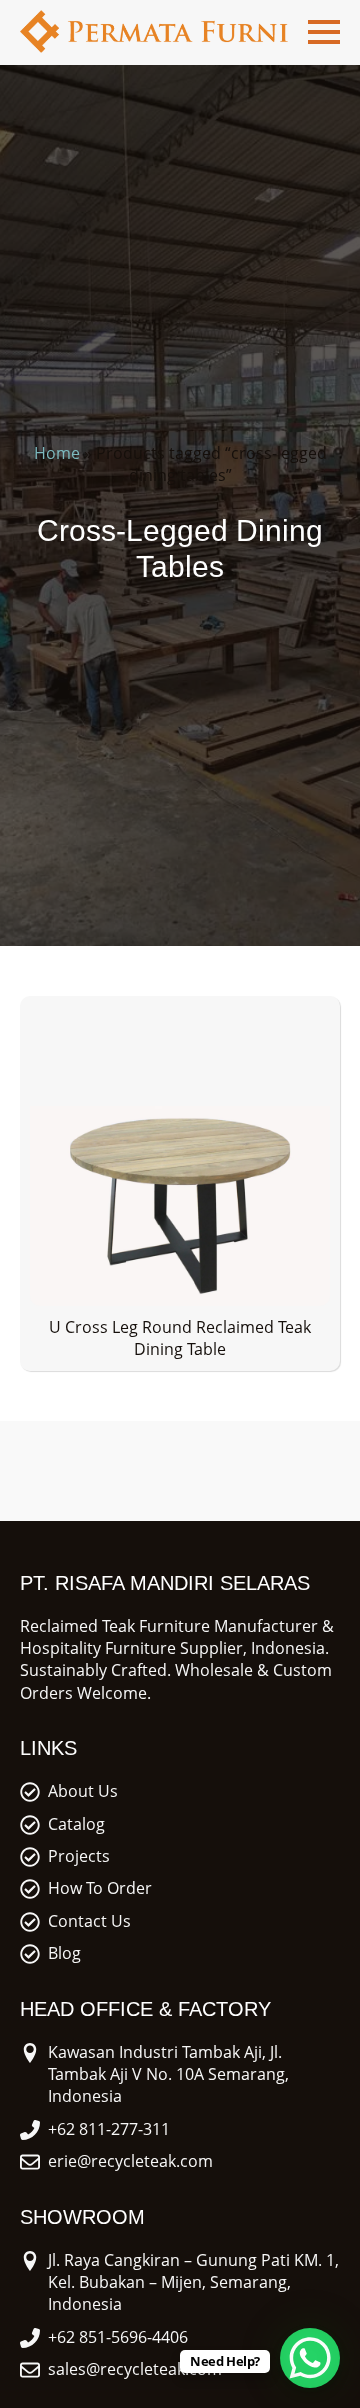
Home (57, 453)
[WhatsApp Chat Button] (310, 2358)
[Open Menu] (324, 32)
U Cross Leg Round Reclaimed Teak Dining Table (180, 1338)
